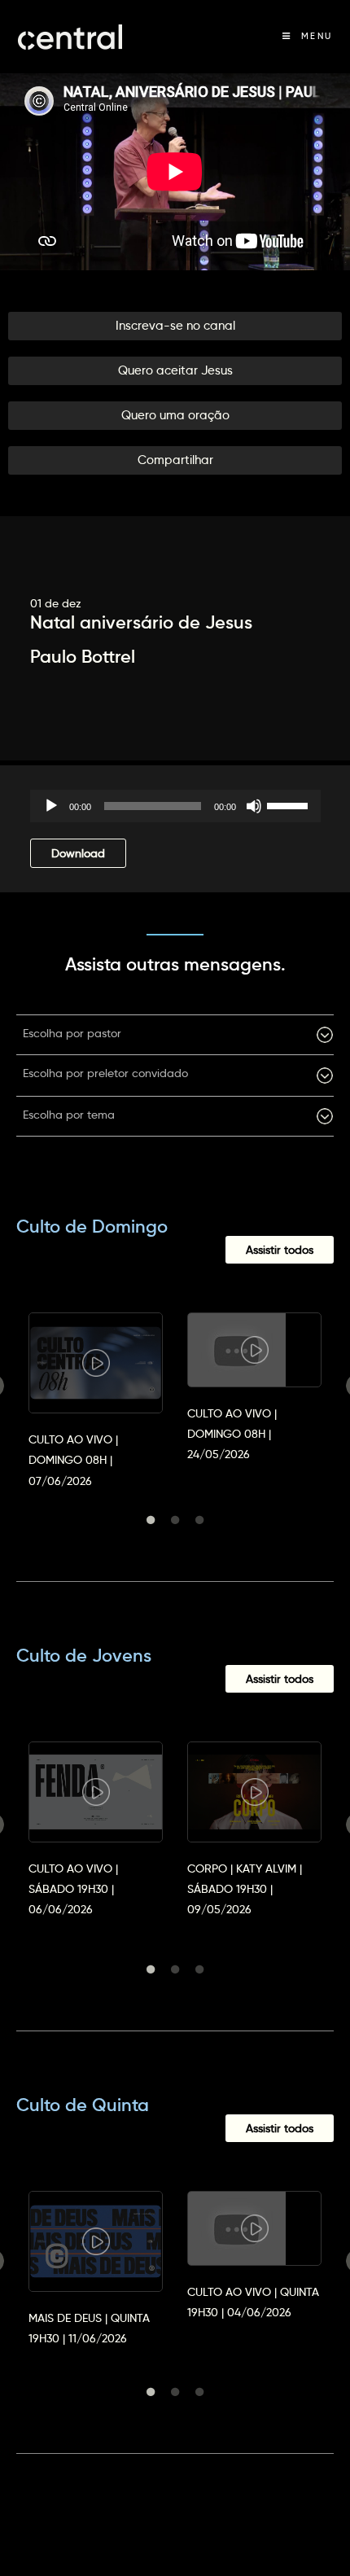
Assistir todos (280, 1250)
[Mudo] (254, 806)
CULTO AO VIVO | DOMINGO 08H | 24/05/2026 (232, 1434)
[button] (175, 326)
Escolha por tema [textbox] (69, 1115)
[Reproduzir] (51, 806)
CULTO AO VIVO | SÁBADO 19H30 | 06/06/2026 (73, 1889)
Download (78, 853)
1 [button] (151, 1520)
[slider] (290, 804)
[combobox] (175, 1035)
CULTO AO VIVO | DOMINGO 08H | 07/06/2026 (73, 1460)
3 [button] (199, 1520)
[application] (175, 806)
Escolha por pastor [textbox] (72, 1033)
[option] (96, 1386)
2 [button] (175, 1520)
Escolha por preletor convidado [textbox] (105, 1073)
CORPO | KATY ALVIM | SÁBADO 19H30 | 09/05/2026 (245, 1889)
